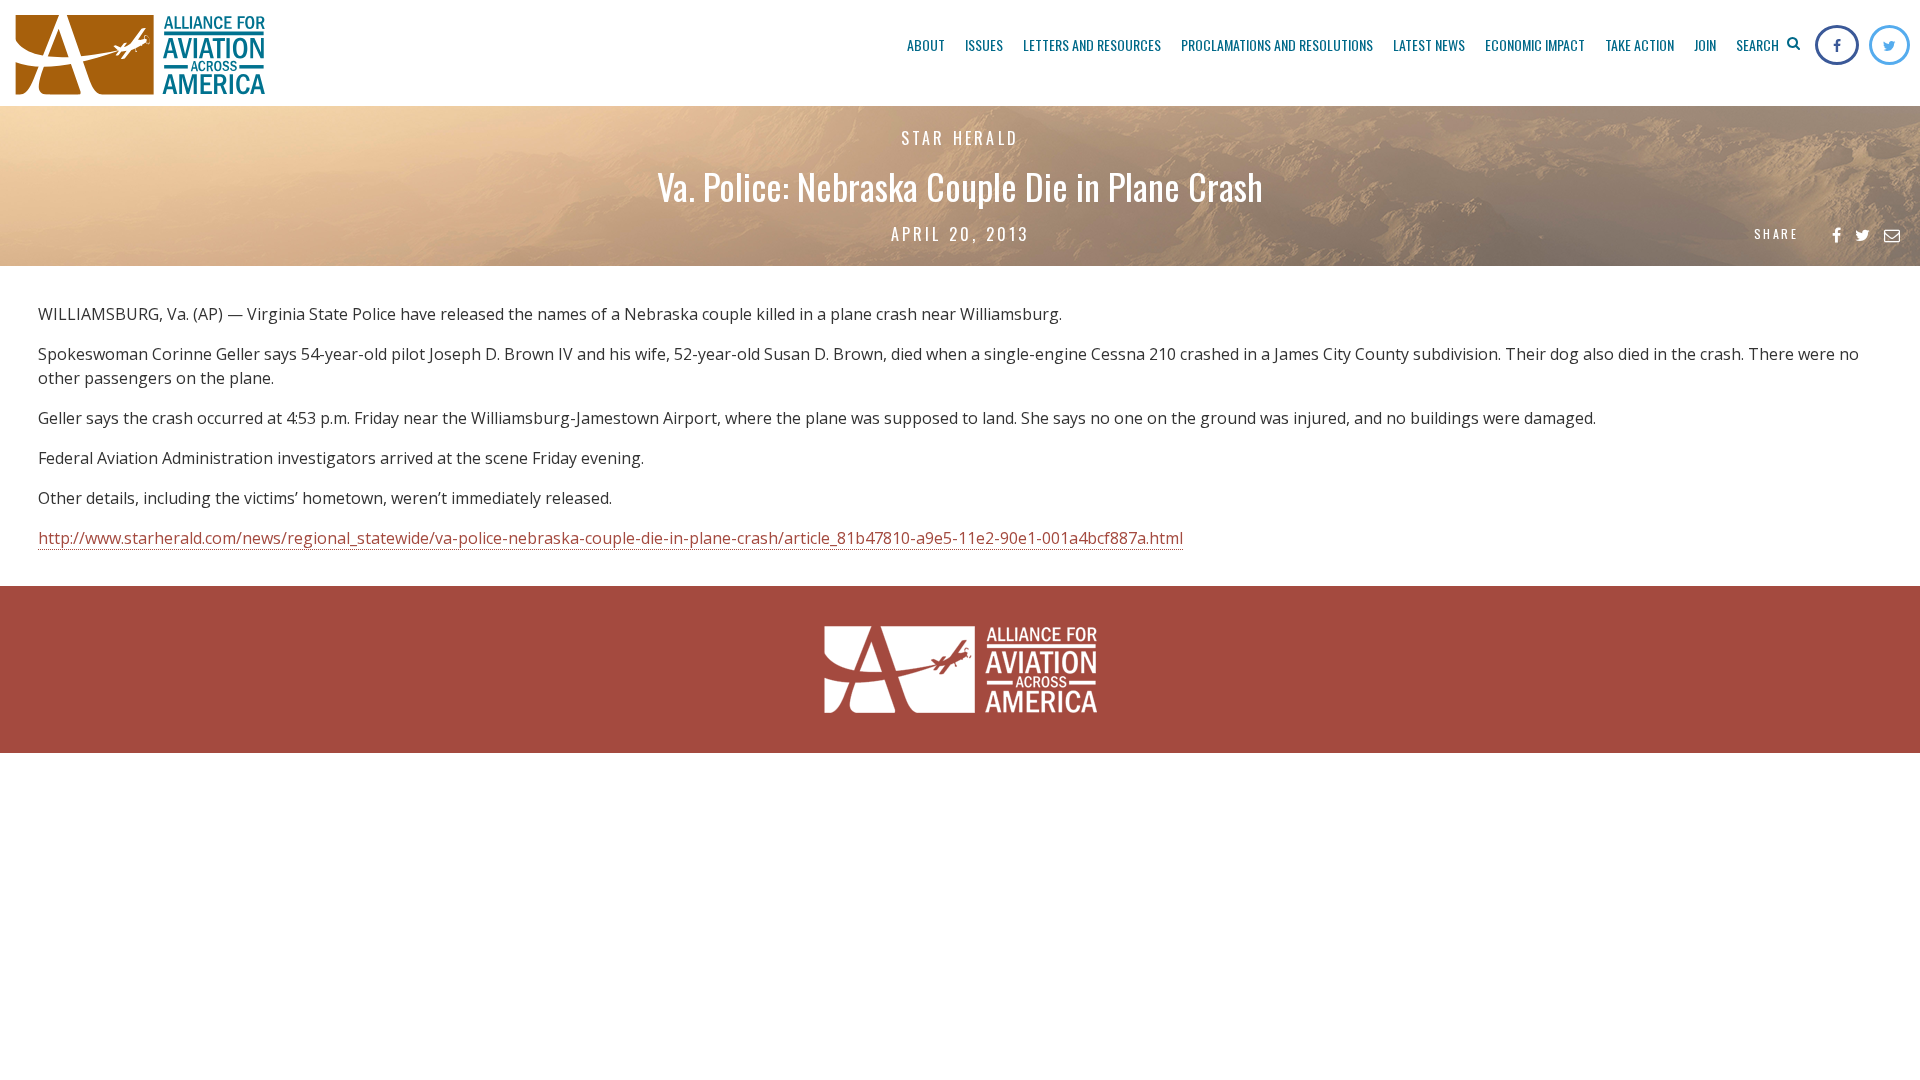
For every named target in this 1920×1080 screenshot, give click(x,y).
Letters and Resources (1092, 44)
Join (1705, 44)
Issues (984, 44)
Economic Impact (1535, 44)
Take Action (1639, 44)
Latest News (1429, 44)
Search (1759, 44)
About (926, 44)
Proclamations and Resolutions (1277, 44)
